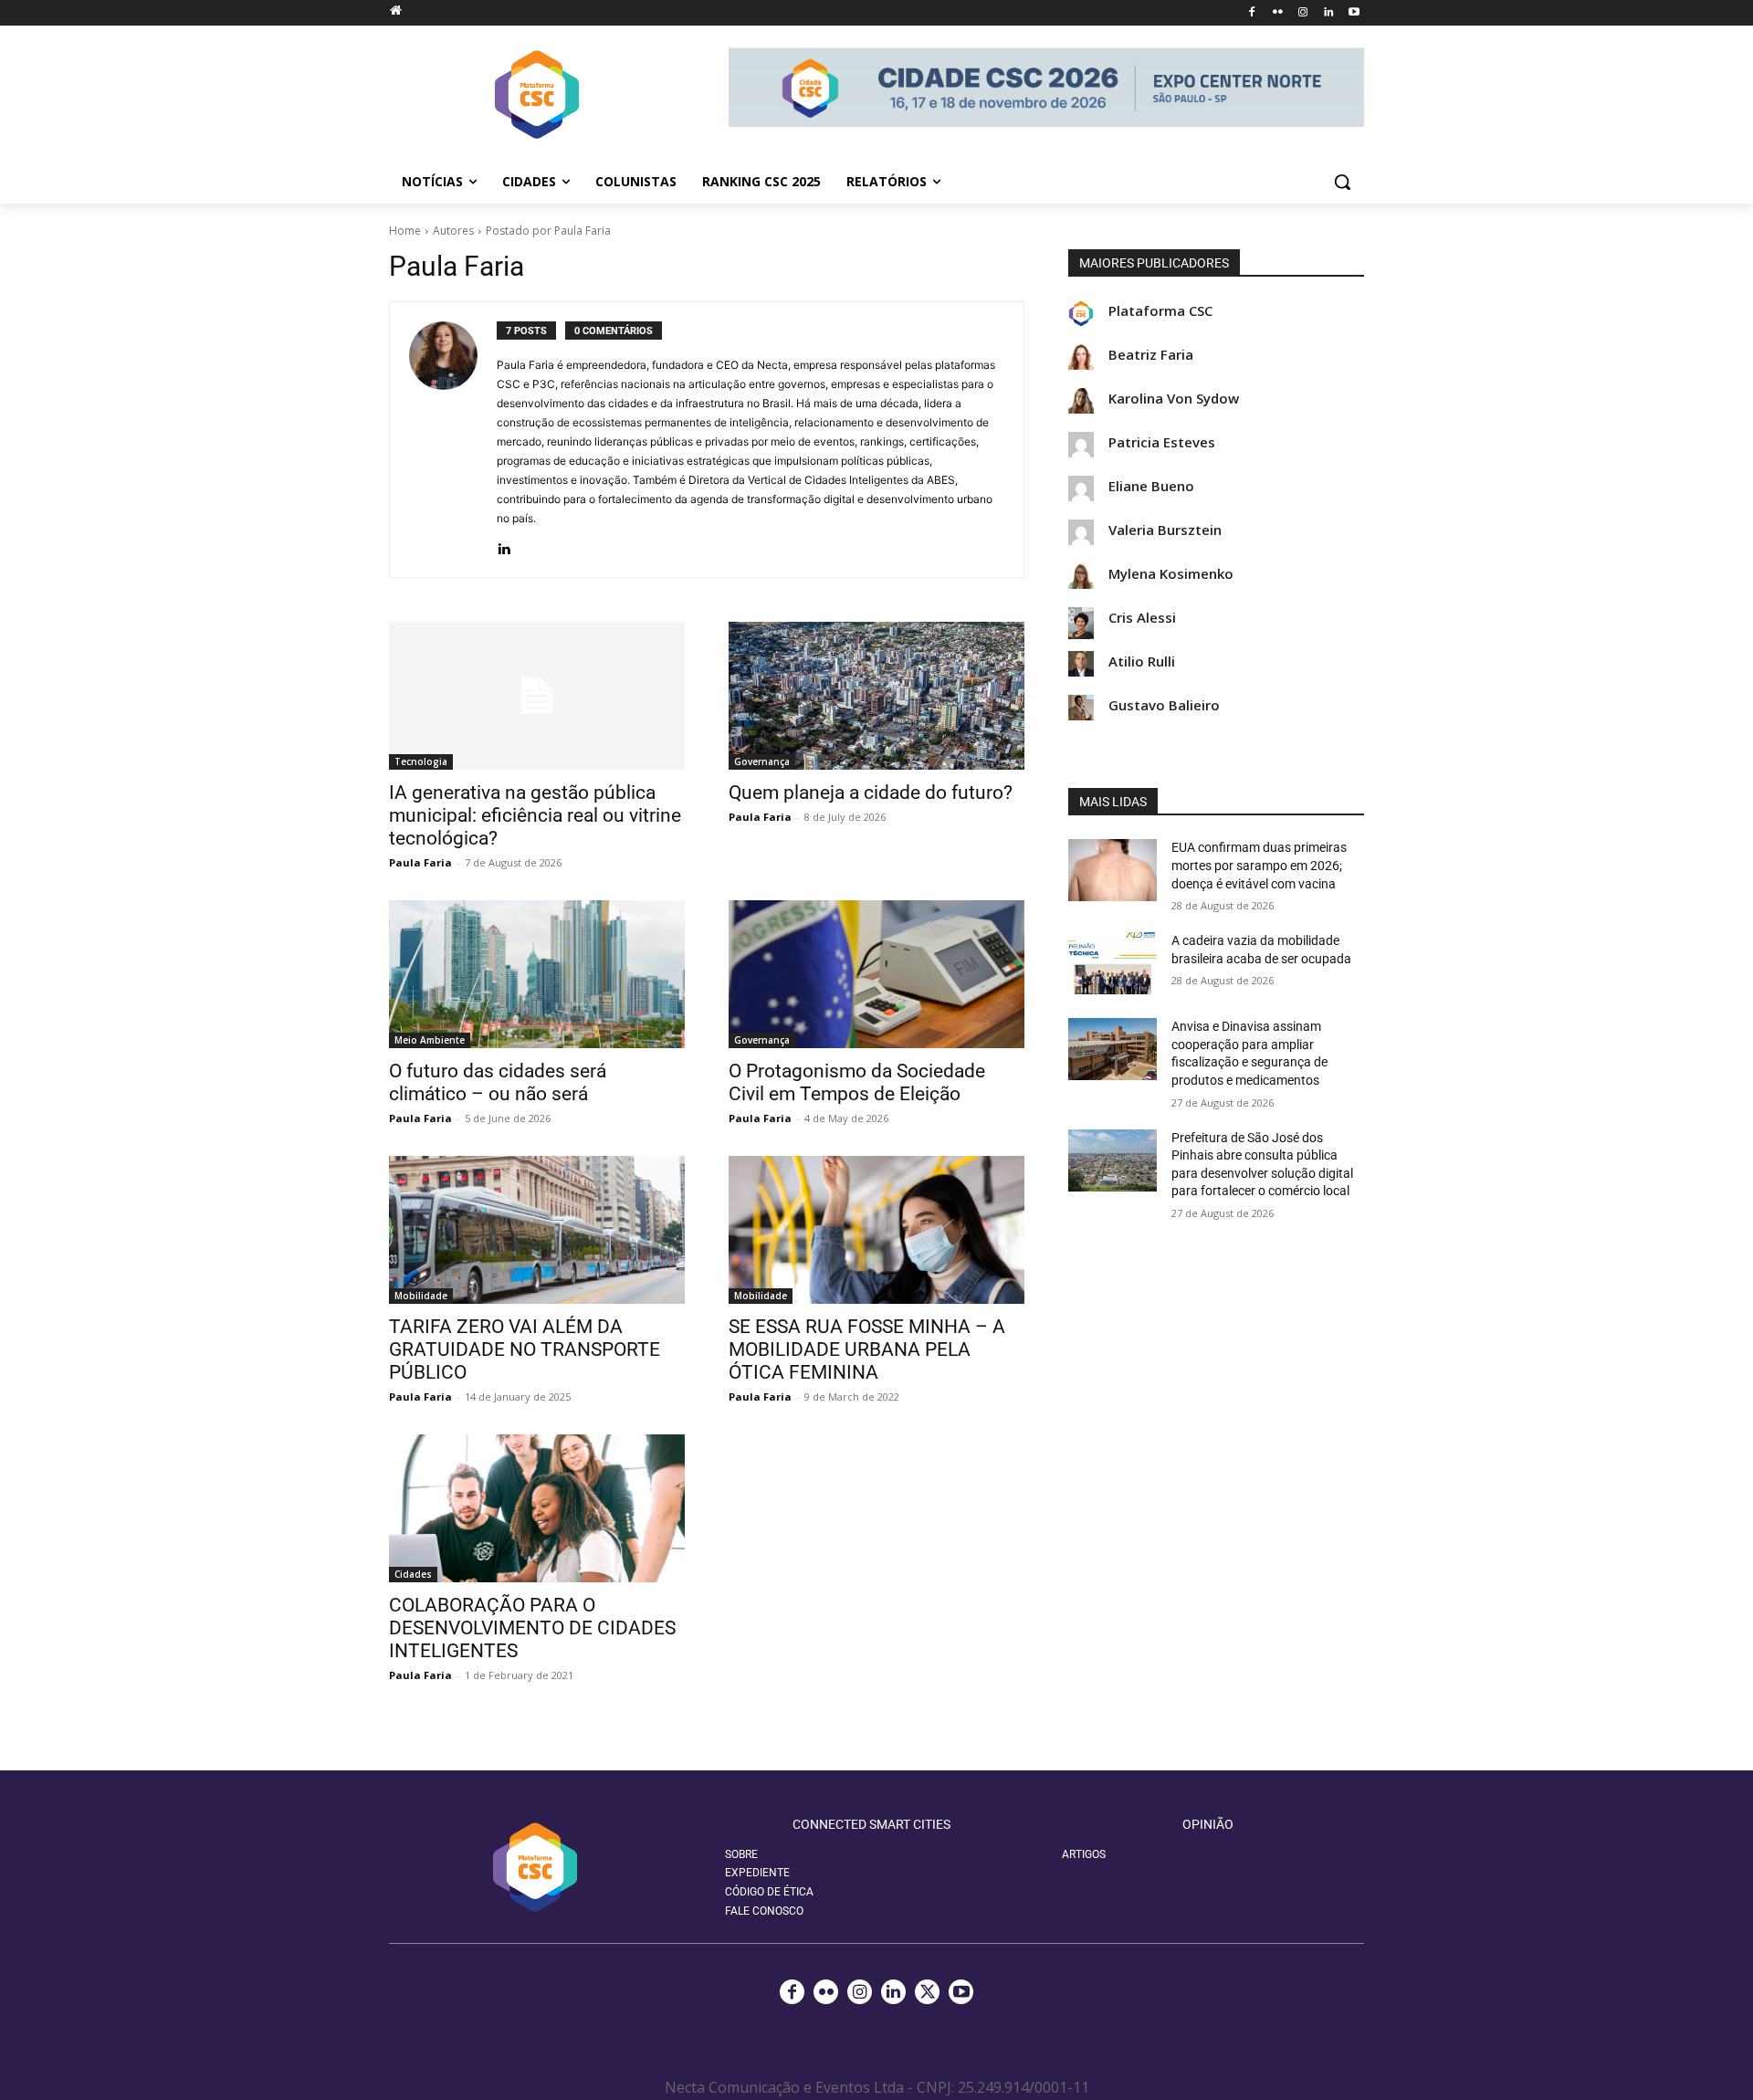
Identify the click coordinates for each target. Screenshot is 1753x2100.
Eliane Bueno (1151, 486)
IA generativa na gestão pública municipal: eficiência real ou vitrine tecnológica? (535, 815)
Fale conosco (764, 1911)
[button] (1342, 182)
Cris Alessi (1142, 618)
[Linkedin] (1328, 13)
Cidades (413, 1574)
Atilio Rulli (1142, 661)
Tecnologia (421, 761)
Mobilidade (421, 1296)
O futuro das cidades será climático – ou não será (498, 1082)
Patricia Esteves (1162, 442)
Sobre (741, 1854)
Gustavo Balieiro (1164, 705)
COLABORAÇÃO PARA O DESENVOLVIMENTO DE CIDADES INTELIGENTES (532, 1628)
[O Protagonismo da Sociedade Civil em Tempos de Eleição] (876, 974)
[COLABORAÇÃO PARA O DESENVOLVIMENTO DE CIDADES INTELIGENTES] (537, 1508)
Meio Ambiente (430, 1040)
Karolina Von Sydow (1174, 399)
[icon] (395, 10)
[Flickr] (1278, 13)
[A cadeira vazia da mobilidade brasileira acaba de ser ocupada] (1113, 963)
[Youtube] (1354, 13)
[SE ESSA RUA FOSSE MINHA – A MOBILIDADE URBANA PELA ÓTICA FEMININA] (876, 1230)
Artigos (1084, 1854)
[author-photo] (453, 440)
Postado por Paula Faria (548, 231)
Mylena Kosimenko (1171, 574)
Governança (762, 761)
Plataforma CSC (1160, 311)
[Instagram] (1303, 13)
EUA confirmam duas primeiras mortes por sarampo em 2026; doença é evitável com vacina (1259, 865)
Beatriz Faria (1151, 355)
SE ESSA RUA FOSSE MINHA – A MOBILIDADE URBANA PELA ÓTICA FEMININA (867, 1349)
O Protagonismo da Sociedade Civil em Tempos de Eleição (857, 1082)
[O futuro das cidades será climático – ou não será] (537, 974)
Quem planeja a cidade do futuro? (871, 793)
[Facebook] (1252, 13)
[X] (927, 1992)
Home (405, 231)
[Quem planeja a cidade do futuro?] (876, 696)
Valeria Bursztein (1165, 530)
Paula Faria (420, 862)
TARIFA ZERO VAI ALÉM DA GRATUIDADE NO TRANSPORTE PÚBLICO (525, 1349)
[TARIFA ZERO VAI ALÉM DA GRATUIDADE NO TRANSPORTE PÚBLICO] (537, 1230)
